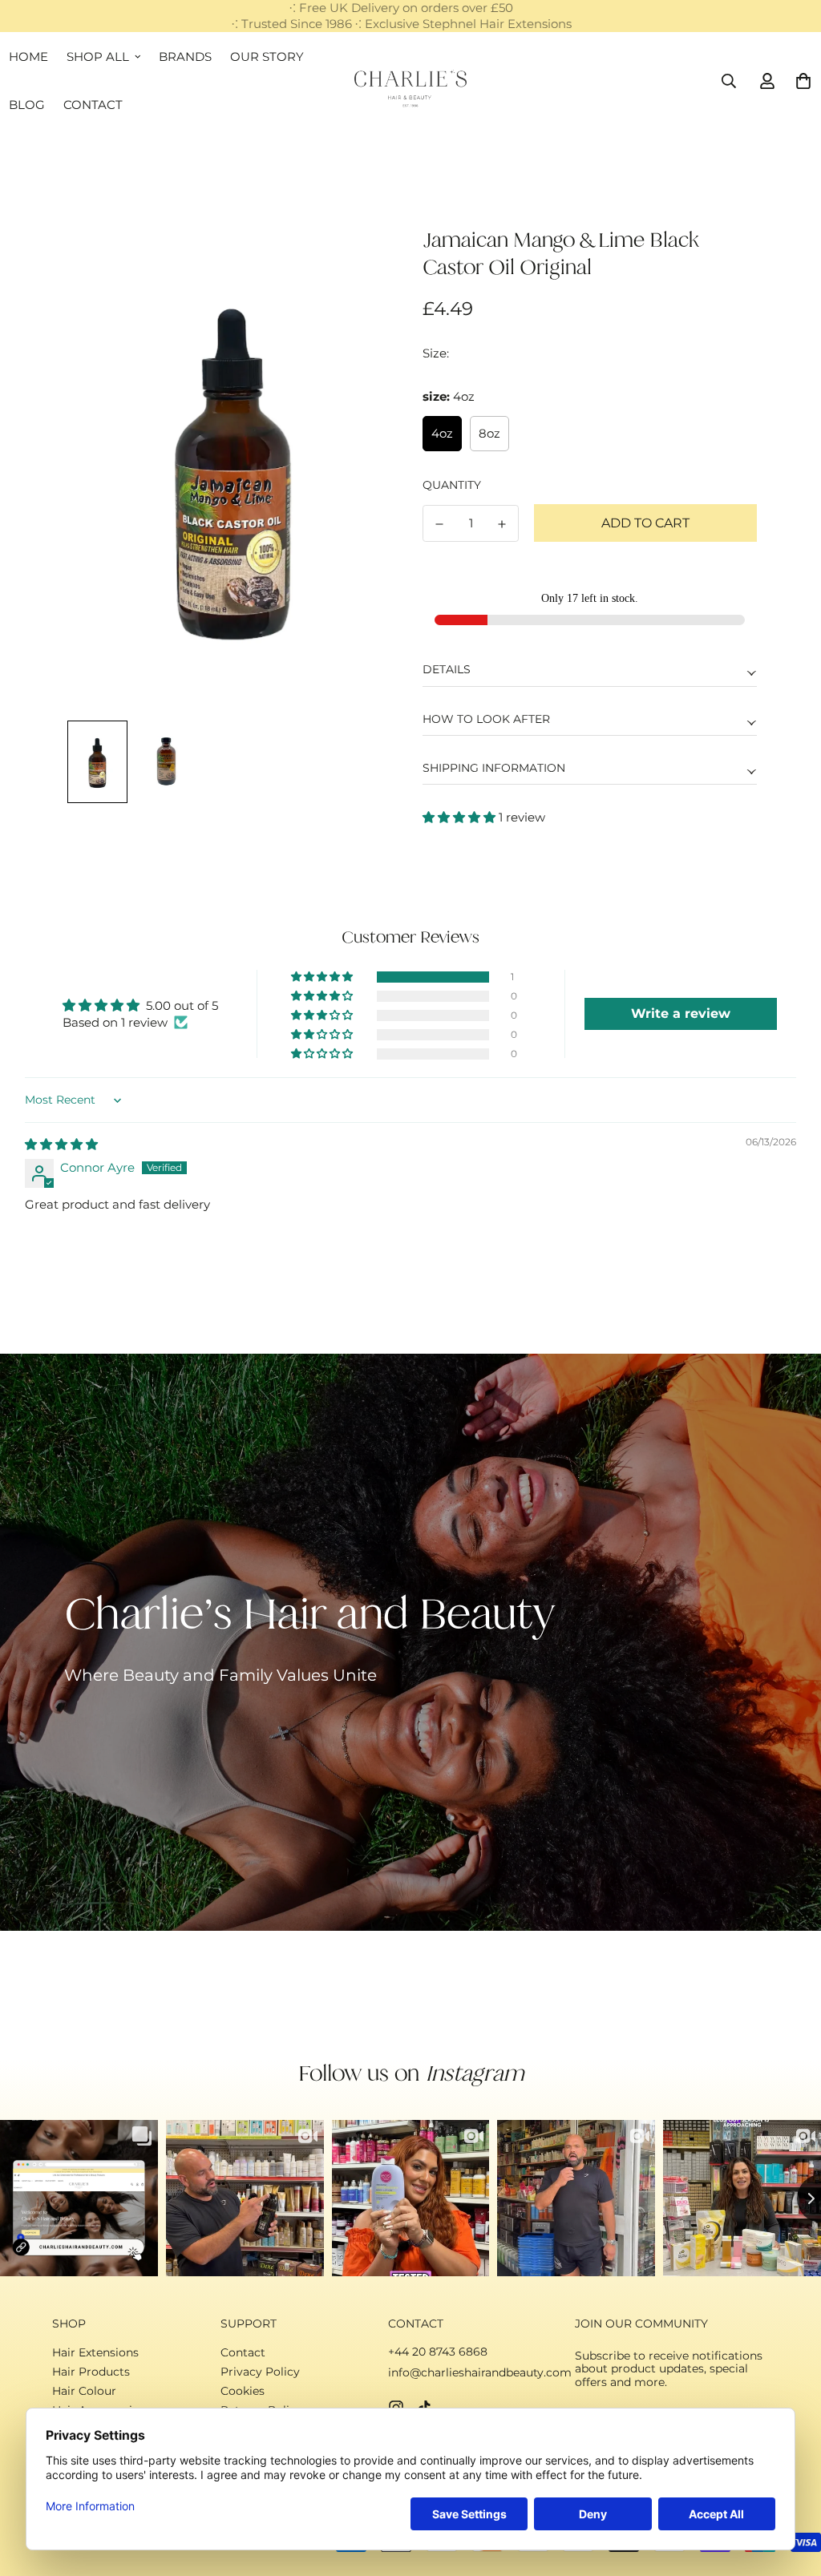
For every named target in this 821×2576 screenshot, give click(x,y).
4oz (442, 433)
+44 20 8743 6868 (438, 2352)
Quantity (452, 485)
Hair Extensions (95, 2352)
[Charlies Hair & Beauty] (411, 89)
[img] (61, 1144)
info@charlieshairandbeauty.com (480, 2372)
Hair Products (91, 2372)
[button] (461, 817)
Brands (185, 57)
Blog (27, 105)
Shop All (98, 57)
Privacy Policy (260, 2372)
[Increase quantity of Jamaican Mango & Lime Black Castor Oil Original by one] (502, 524)
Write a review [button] (681, 1013)
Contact (93, 105)
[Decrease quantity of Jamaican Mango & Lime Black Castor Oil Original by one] (439, 524)
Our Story (267, 57)
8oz (489, 433)
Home (28, 57)
